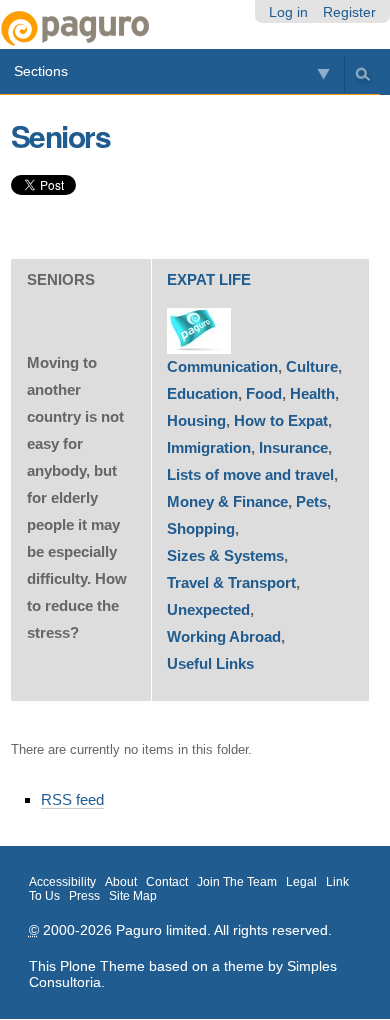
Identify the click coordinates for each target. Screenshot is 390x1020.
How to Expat (281, 420)
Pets (311, 501)
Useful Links (210, 663)
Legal (301, 882)
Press (84, 896)
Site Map (133, 896)
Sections (41, 71)
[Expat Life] (199, 331)
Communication (222, 366)
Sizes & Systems (225, 555)
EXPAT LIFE (209, 279)
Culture (312, 366)
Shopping (201, 528)
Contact (167, 882)
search (362, 73)
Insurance (293, 447)
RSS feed (72, 799)
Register (349, 12)
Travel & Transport (231, 582)
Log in (288, 12)
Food (264, 393)
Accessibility (62, 882)
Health (312, 393)
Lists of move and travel (250, 474)
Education (202, 393)
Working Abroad (224, 636)
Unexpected (208, 609)
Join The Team (237, 882)
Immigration (209, 447)
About (121, 882)
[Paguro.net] (97, 28)
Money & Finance (227, 501)
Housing (196, 420)
